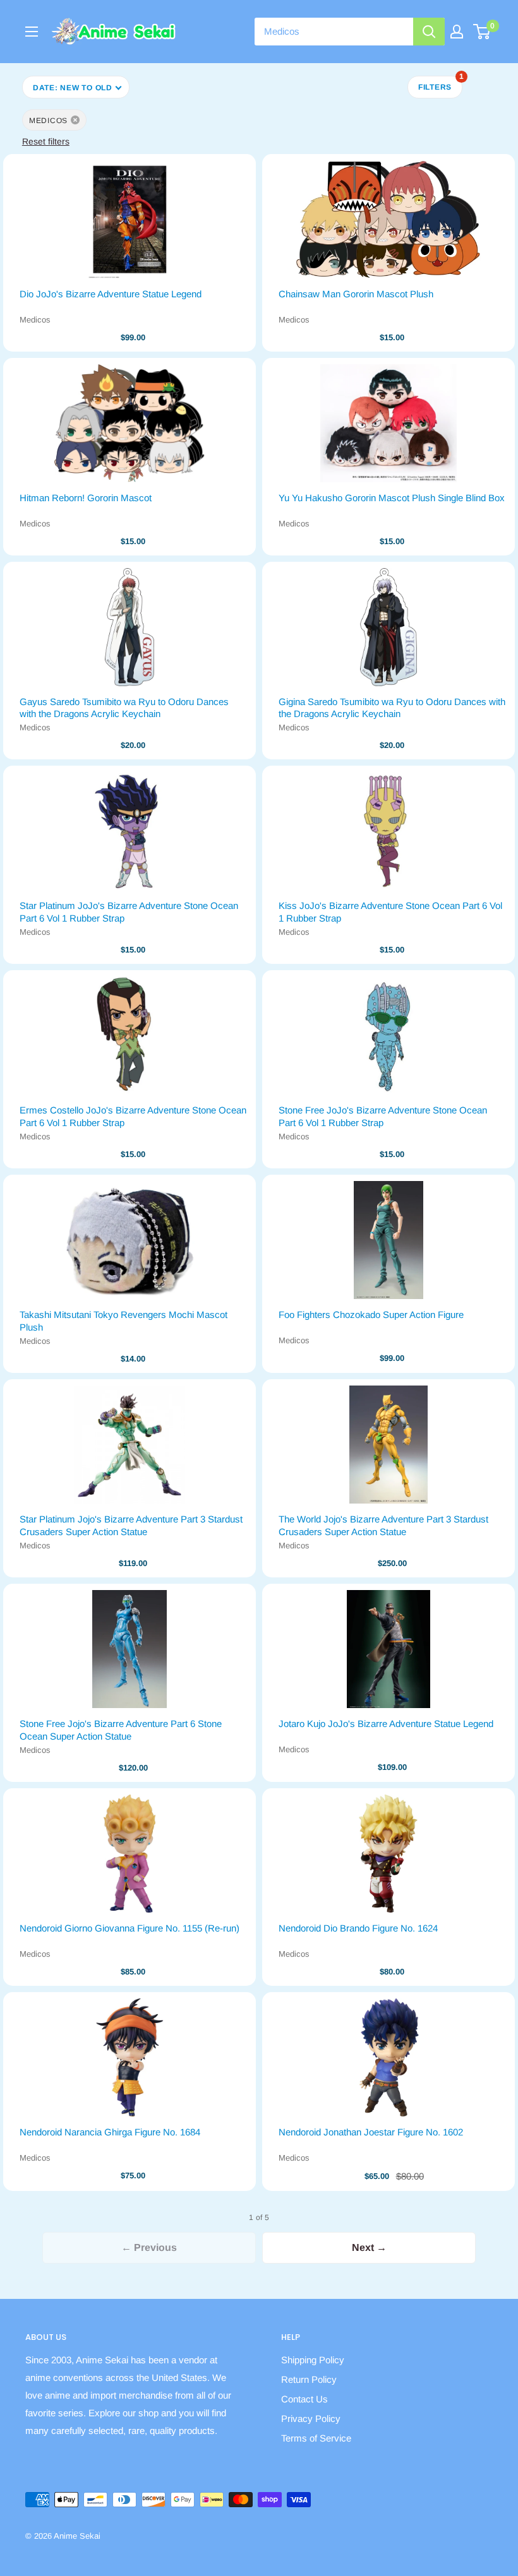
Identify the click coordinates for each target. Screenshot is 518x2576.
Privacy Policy (311, 2419)
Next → (369, 2247)
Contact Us (304, 2399)
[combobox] (334, 32)
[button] (76, 87)
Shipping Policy (313, 2360)
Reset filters (46, 141)
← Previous (149, 2247)
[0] (482, 32)
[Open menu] (32, 32)
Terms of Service (316, 2438)
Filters (440, 84)
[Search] (429, 32)
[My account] (457, 32)
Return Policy (309, 2379)
